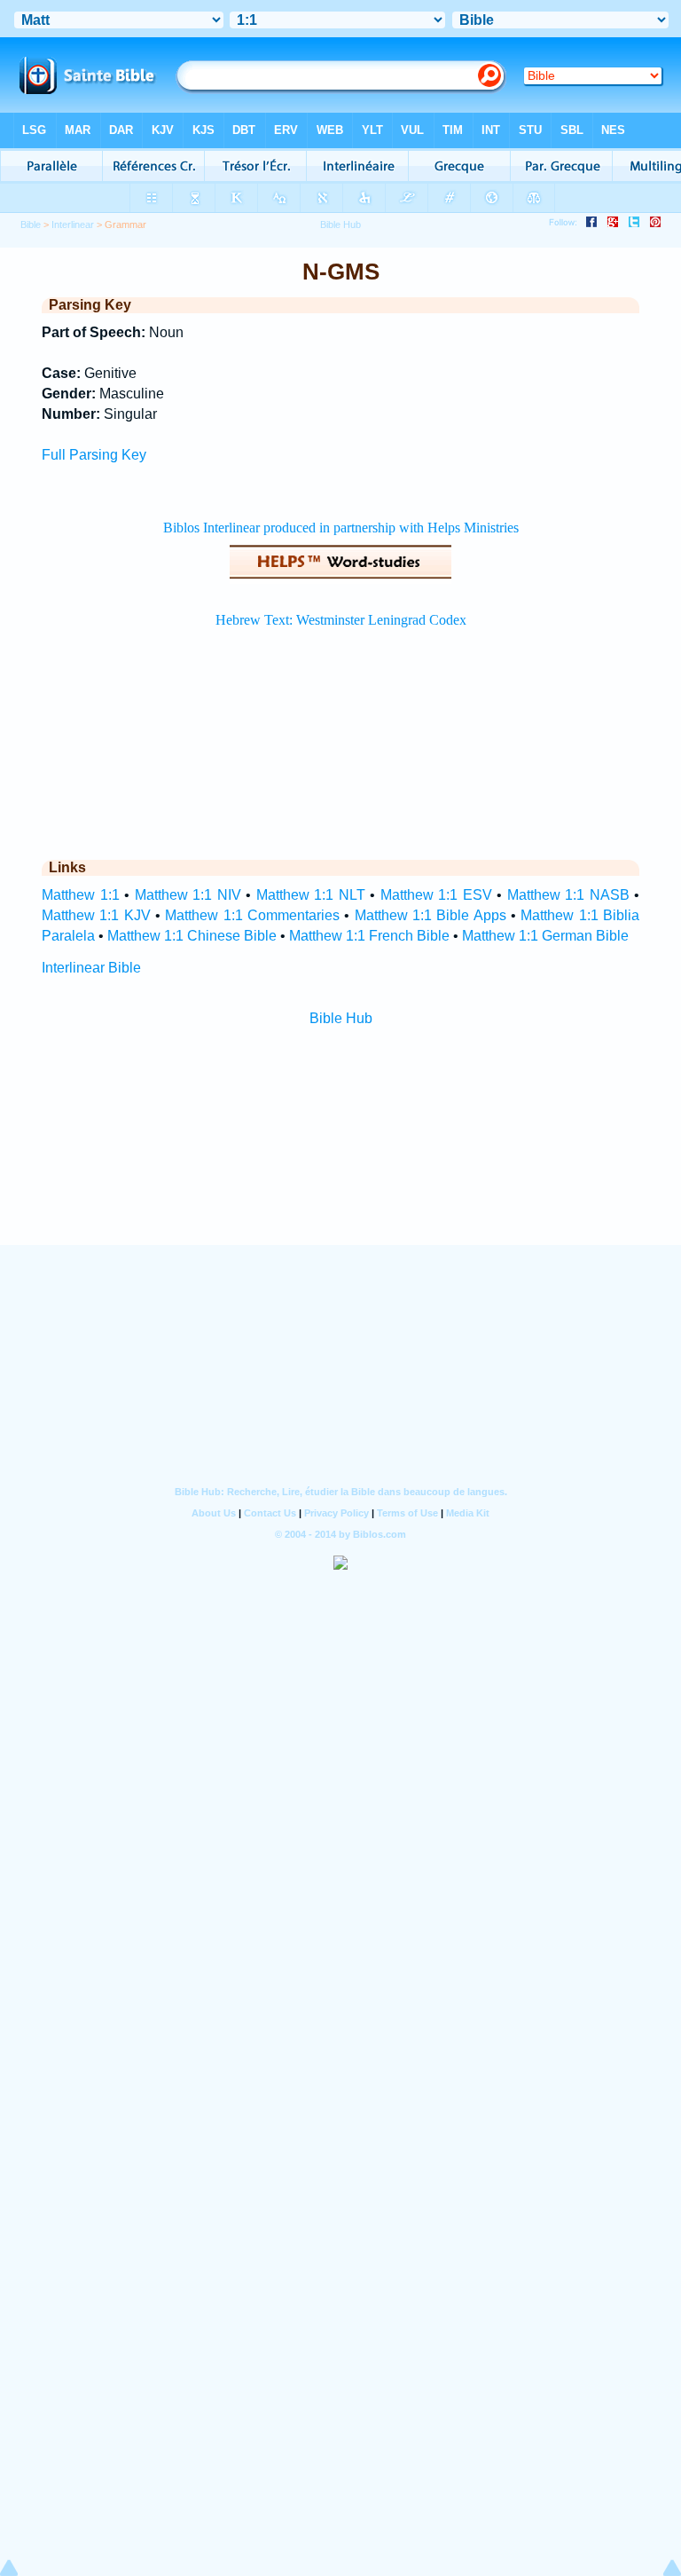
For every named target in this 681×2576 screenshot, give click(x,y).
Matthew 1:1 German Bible (545, 936)
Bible (31, 225)
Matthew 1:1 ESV (436, 895)
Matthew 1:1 (81, 895)
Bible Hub (341, 1018)
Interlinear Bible (91, 968)
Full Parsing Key (94, 455)
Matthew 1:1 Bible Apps (431, 915)
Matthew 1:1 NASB (568, 895)
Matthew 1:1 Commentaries (252, 915)
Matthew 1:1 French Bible (369, 936)
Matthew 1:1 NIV (188, 895)
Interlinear (73, 225)
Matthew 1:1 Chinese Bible (192, 936)
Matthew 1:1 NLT (311, 895)
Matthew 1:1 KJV (96, 915)
